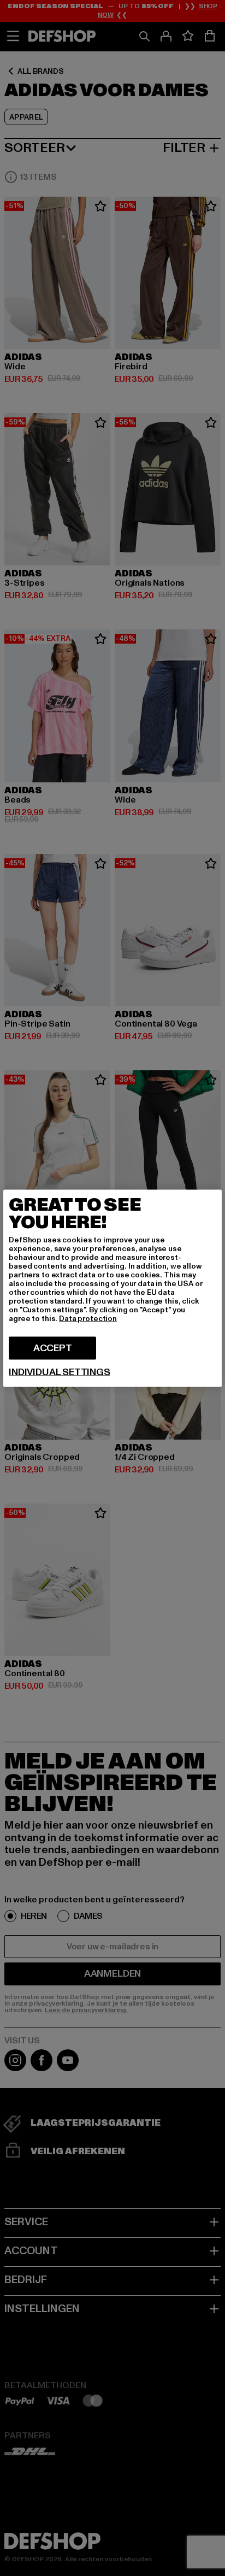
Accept (53, 1348)
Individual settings (60, 1372)
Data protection (88, 1318)
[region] (112, 1288)
